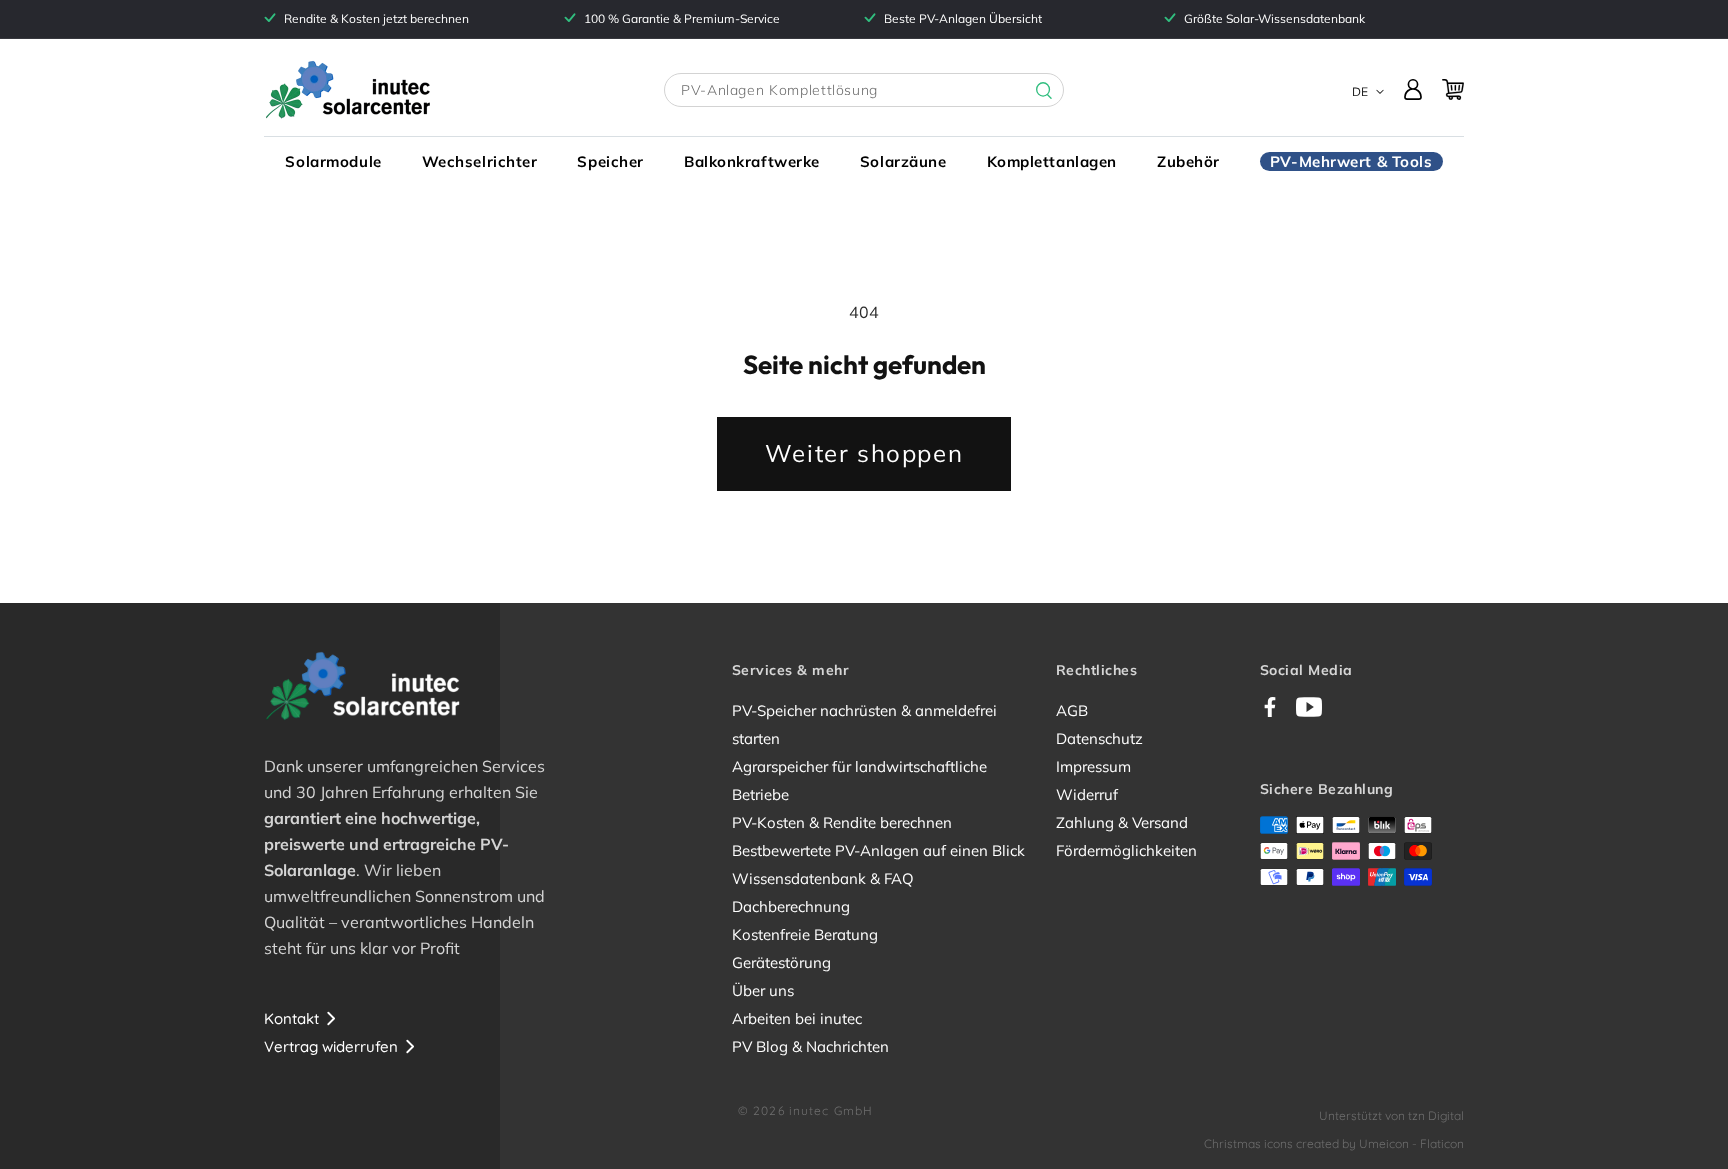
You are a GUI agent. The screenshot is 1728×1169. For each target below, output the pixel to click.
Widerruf (1087, 794)
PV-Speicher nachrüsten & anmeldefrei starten (864, 724)
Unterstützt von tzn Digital (1391, 1115)
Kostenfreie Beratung (805, 934)
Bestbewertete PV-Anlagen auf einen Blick (878, 850)
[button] (333, 162)
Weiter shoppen (864, 453)
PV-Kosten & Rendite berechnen (842, 822)
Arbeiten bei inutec (797, 1018)
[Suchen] (1029, 91)
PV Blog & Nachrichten (810, 1046)
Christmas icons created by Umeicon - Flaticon (1334, 1143)
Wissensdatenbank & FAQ (823, 878)
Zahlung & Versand (1122, 822)
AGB (1072, 710)
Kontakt (291, 1018)
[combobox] (864, 90)
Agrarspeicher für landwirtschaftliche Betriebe (859, 780)
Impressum (1093, 766)
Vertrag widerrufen (331, 1046)
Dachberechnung (791, 906)
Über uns (763, 990)
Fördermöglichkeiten (1126, 850)
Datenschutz (1099, 738)
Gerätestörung (781, 962)
